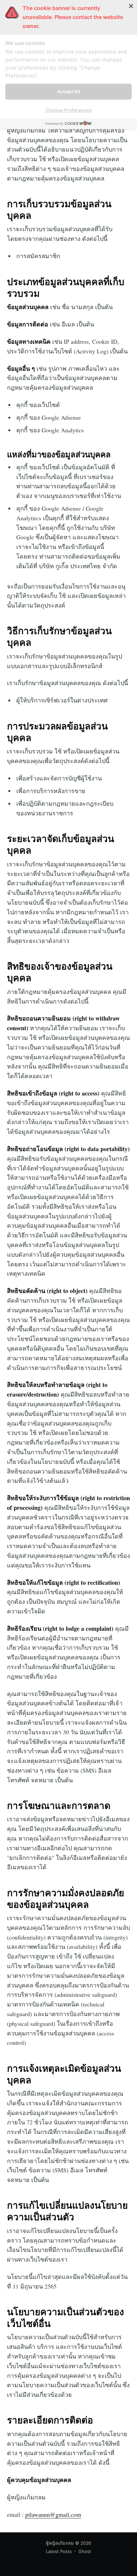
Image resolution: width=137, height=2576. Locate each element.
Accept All (69, 91)
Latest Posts (59, 2551)
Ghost (85, 2551)
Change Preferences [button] (69, 110)
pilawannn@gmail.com (53, 2514)
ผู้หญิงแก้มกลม (60, 2543)
